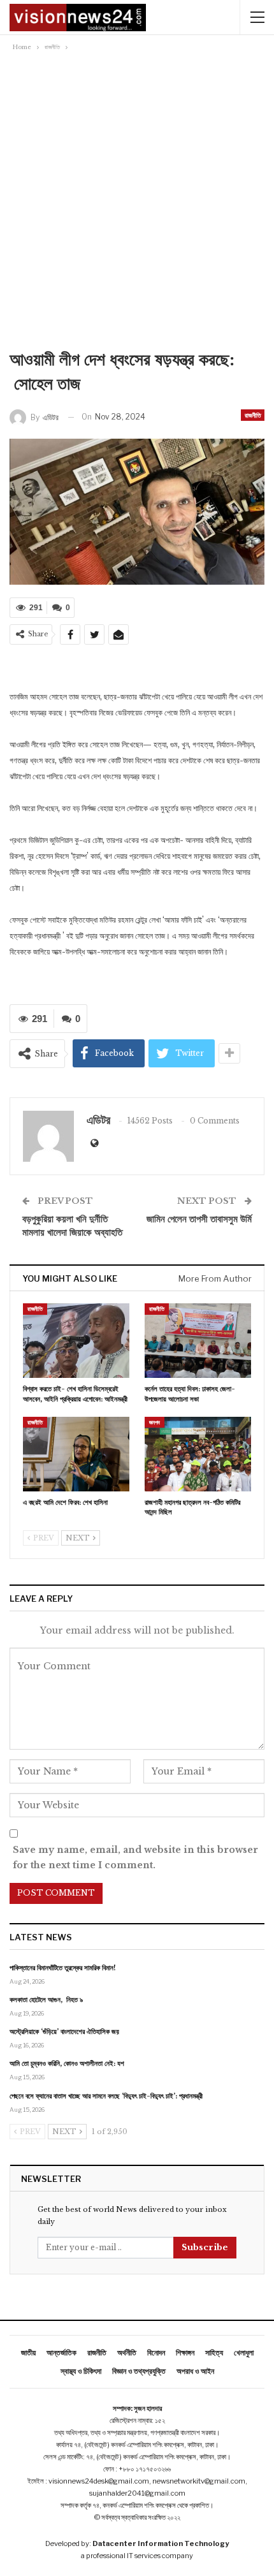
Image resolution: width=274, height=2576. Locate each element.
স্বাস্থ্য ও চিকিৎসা (81, 2371)
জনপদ (155, 1422)
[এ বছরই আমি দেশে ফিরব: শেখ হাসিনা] (76, 1454)
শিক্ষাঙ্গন (185, 2353)
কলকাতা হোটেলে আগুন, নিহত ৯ (46, 2000)
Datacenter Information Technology (161, 2543)
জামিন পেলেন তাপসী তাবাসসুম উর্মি (199, 1219)
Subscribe (205, 2247)
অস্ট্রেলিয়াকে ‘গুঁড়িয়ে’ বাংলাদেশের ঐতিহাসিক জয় (64, 2031)
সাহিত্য (214, 2353)
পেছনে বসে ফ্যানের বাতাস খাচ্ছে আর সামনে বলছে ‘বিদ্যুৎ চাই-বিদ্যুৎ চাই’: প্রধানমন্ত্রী (106, 2096)
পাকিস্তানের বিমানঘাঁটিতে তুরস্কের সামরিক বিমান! (63, 1968)
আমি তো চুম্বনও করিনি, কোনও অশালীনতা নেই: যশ (67, 2063)
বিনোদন (156, 2353)
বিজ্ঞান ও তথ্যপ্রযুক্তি (139, 2371)
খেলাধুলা (244, 2353)
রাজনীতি (253, 415)
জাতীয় (28, 2353)
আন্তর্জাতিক (61, 2353)
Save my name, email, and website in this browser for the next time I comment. (135, 1857)
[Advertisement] (137, 198)
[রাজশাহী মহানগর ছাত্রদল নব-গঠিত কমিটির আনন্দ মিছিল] (198, 1454)
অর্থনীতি (127, 2353)
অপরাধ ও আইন (195, 2371)
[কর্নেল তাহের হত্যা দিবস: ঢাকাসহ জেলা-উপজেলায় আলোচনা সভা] (198, 1341)
